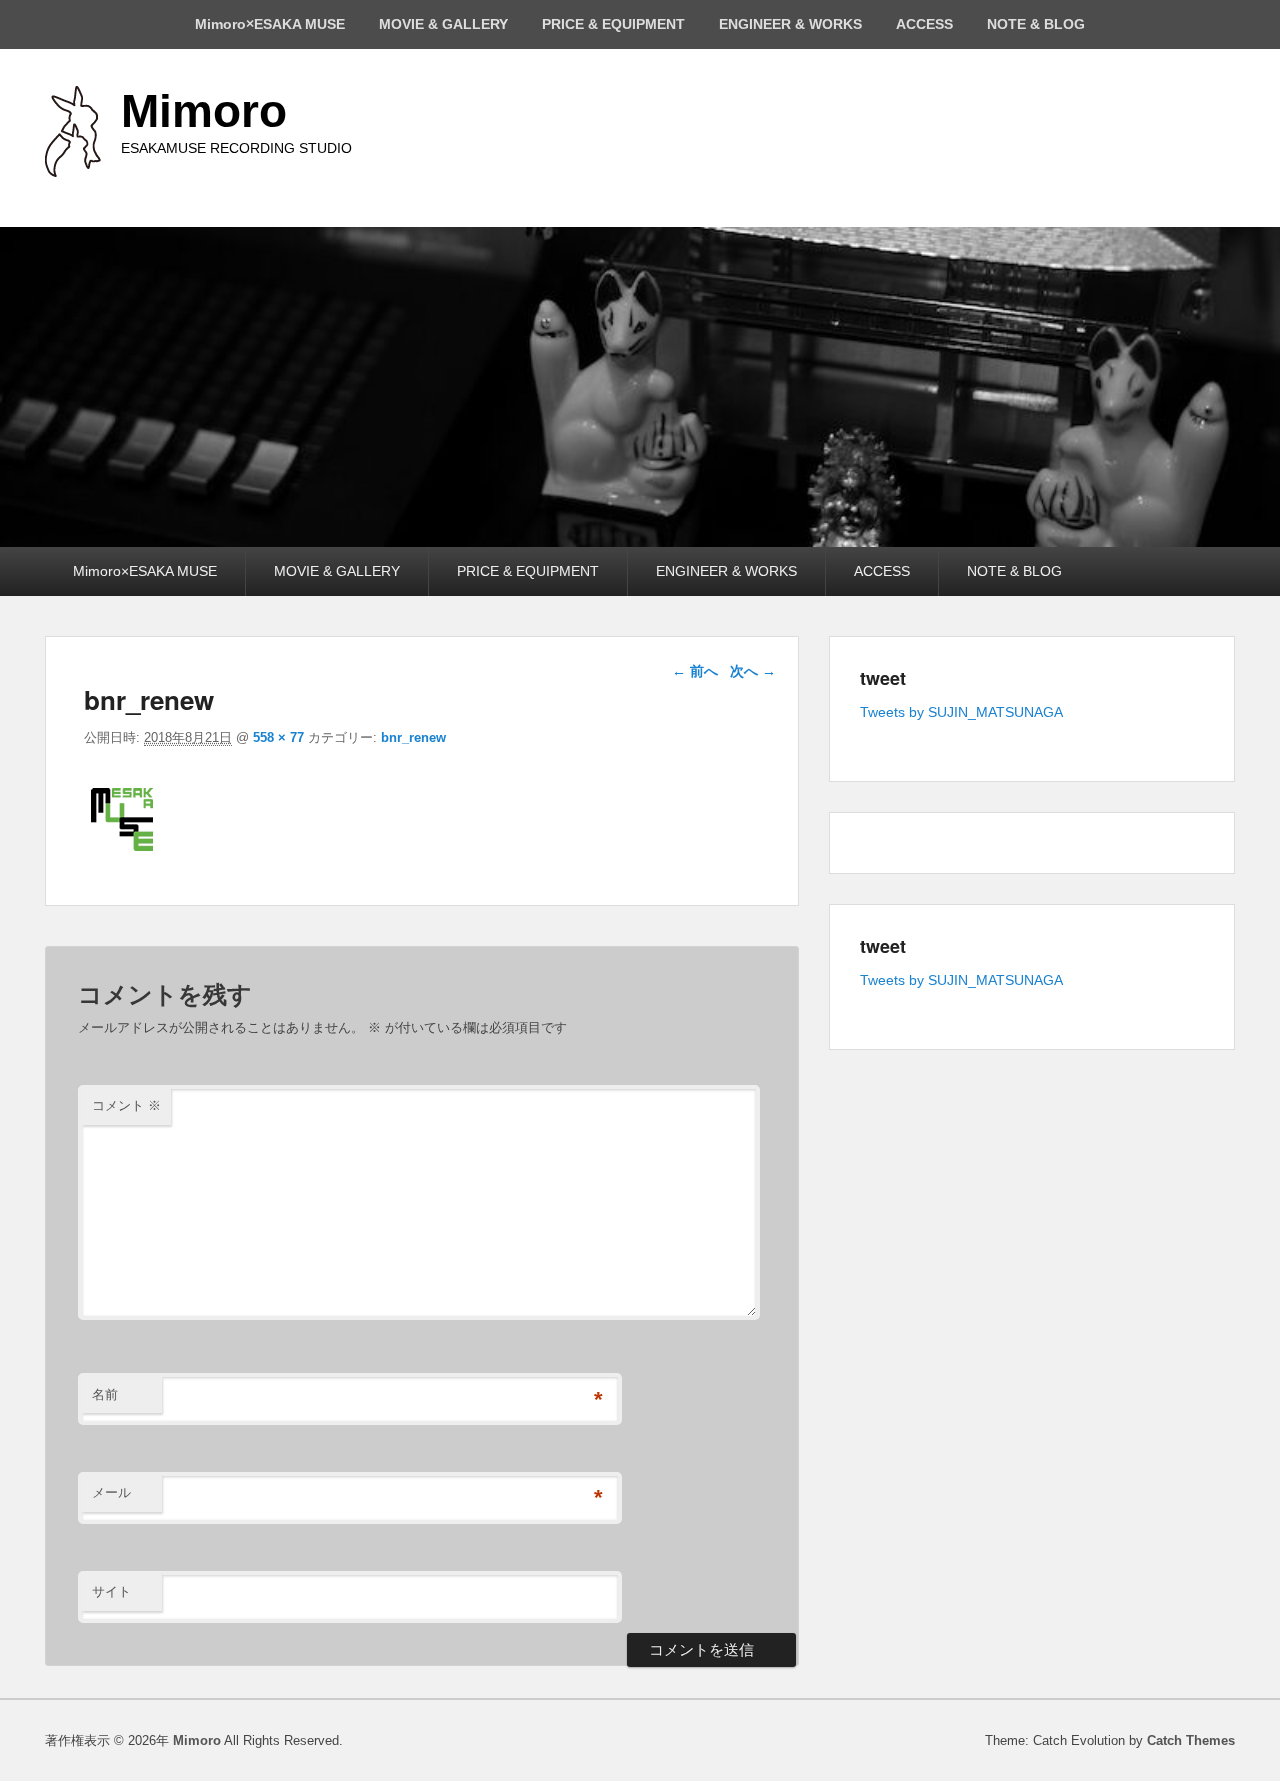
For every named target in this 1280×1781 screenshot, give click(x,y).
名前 (105, 1394)
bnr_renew (413, 737)
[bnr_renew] (363, 851)
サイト (111, 1591)
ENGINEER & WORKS (790, 24)
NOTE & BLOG (1036, 24)
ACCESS (924, 24)
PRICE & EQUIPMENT (613, 24)
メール (111, 1492)
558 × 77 (278, 737)
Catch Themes (1191, 1740)
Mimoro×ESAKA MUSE (270, 24)
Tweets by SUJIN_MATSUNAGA (961, 712)
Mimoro (204, 111)
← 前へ (695, 671)
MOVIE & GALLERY (443, 24)
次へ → (753, 671)
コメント (126, 1105)
